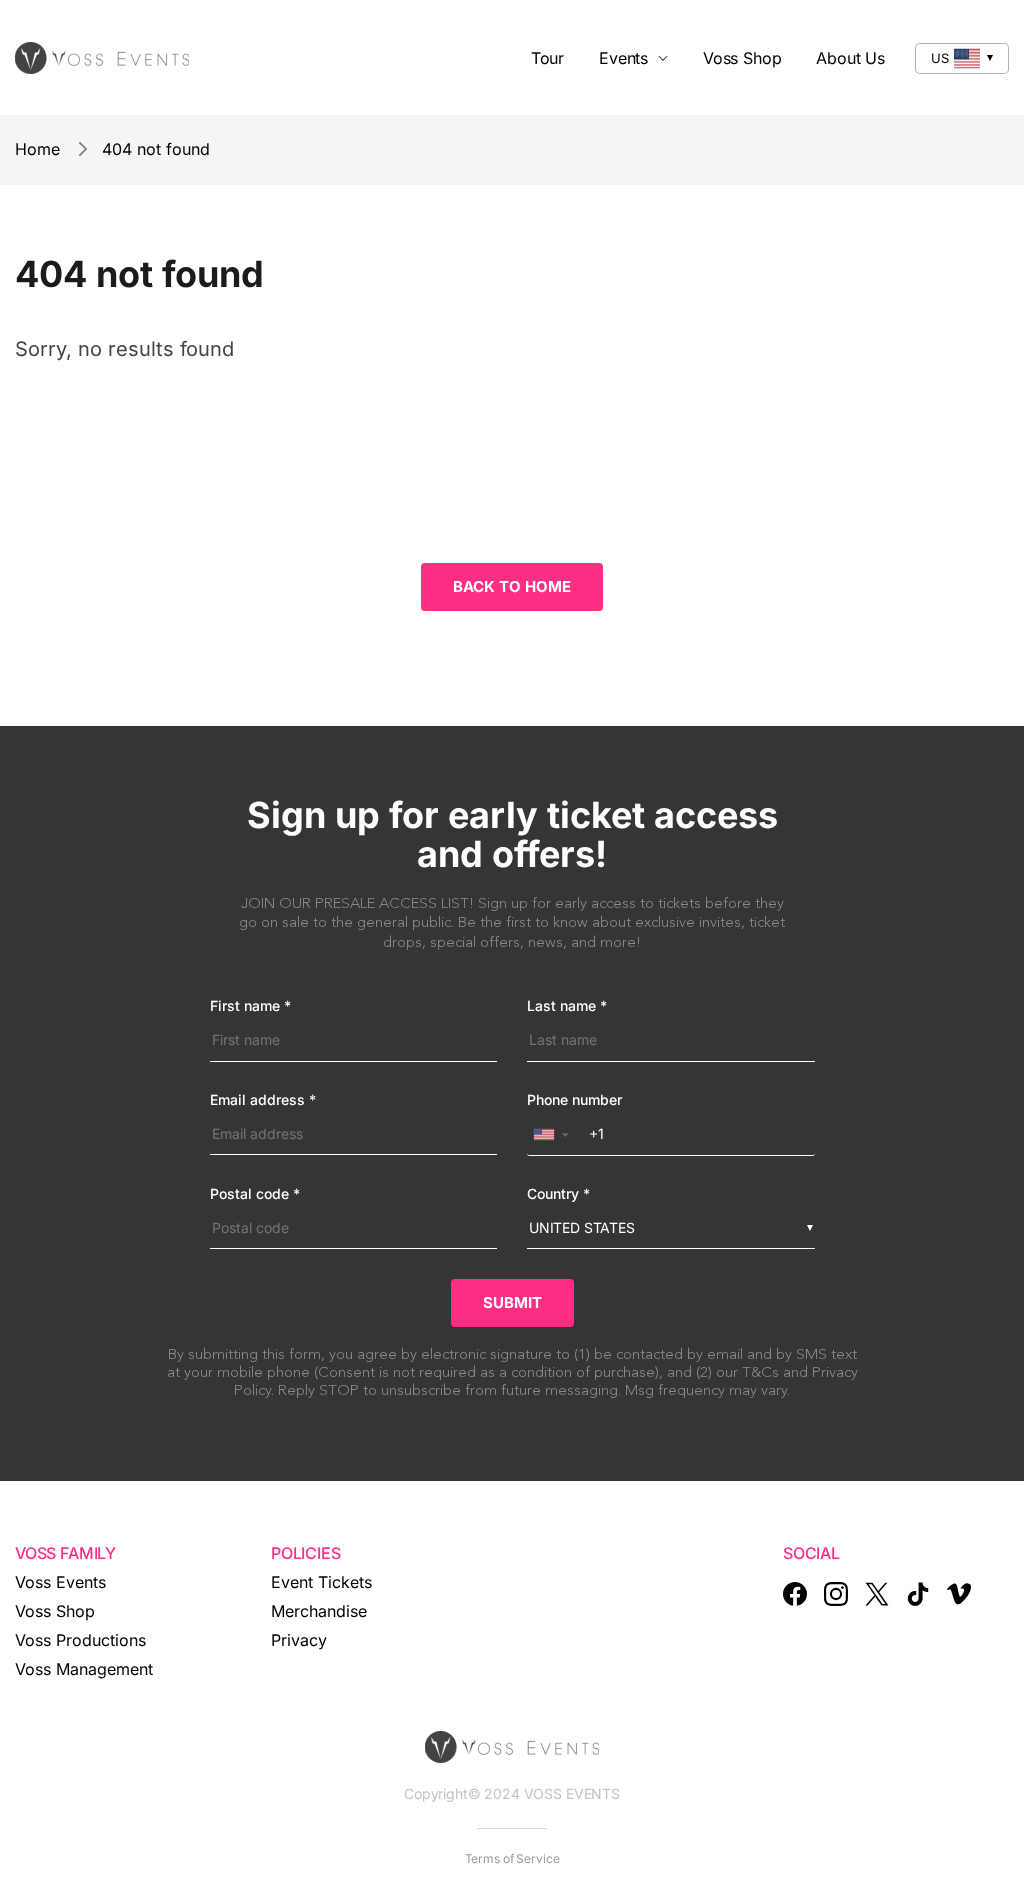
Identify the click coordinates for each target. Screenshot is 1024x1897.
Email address (263, 1100)
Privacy (299, 1640)
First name (250, 1006)
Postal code (255, 1194)
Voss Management (84, 1669)
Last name (567, 1006)
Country (558, 1194)
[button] (555, 1134)
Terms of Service (512, 1858)
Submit (512, 1302)
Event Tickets (321, 1582)
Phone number (574, 1100)
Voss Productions (80, 1640)
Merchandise (319, 1611)
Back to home (512, 586)
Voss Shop (55, 1611)
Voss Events (60, 1582)
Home (37, 149)
